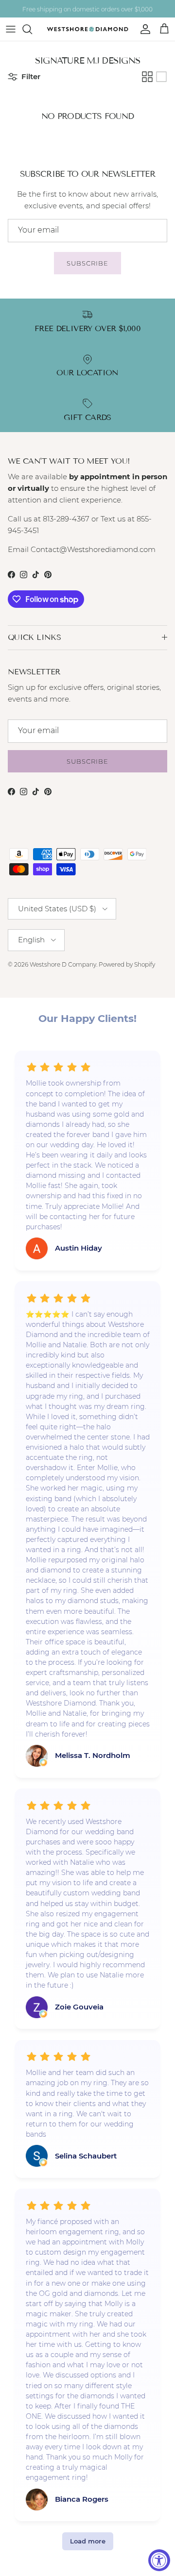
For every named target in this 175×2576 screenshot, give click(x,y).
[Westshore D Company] (87, 29)
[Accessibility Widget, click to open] (159, 2560)
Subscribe (87, 263)
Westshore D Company (63, 964)
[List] (161, 77)
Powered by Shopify (127, 964)
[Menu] (11, 29)
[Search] (32, 29)
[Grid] (147, 77)
